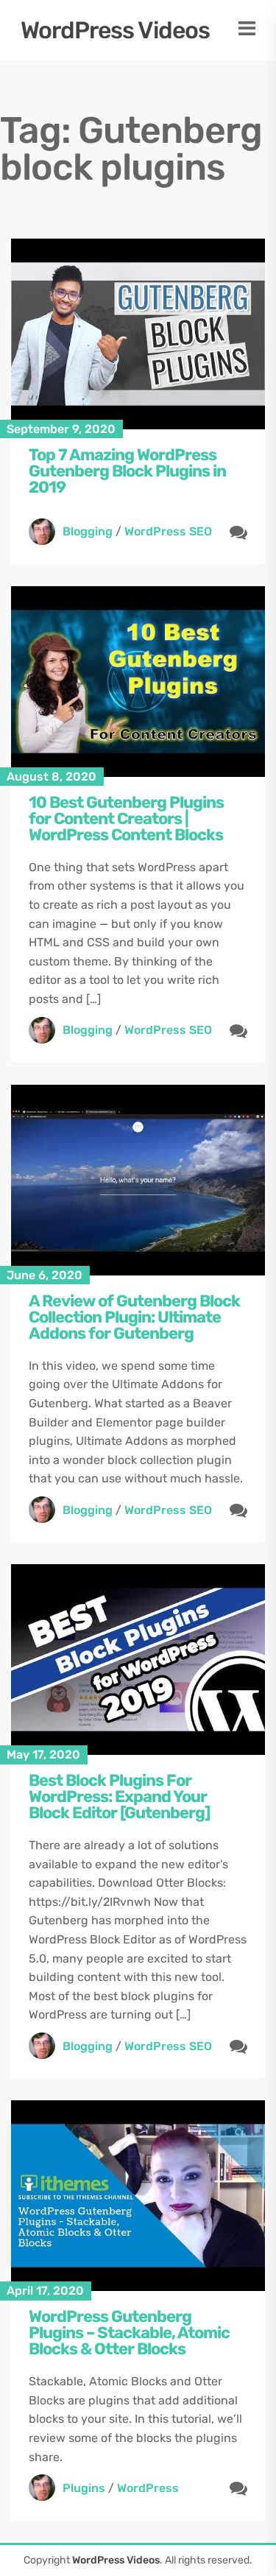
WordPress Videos (115, 30)
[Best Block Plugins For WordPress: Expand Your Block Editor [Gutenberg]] (138, 1660)
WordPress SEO (168, 531)
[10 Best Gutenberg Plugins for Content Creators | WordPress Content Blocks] (138, 682)
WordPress (148, 2488)
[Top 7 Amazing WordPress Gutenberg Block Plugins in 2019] (138, 334)
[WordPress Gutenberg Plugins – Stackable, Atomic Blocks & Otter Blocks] (138, 2196)
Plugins (84, 2488)
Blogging (88, 531)
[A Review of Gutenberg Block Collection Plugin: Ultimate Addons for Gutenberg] (138, 1180)
